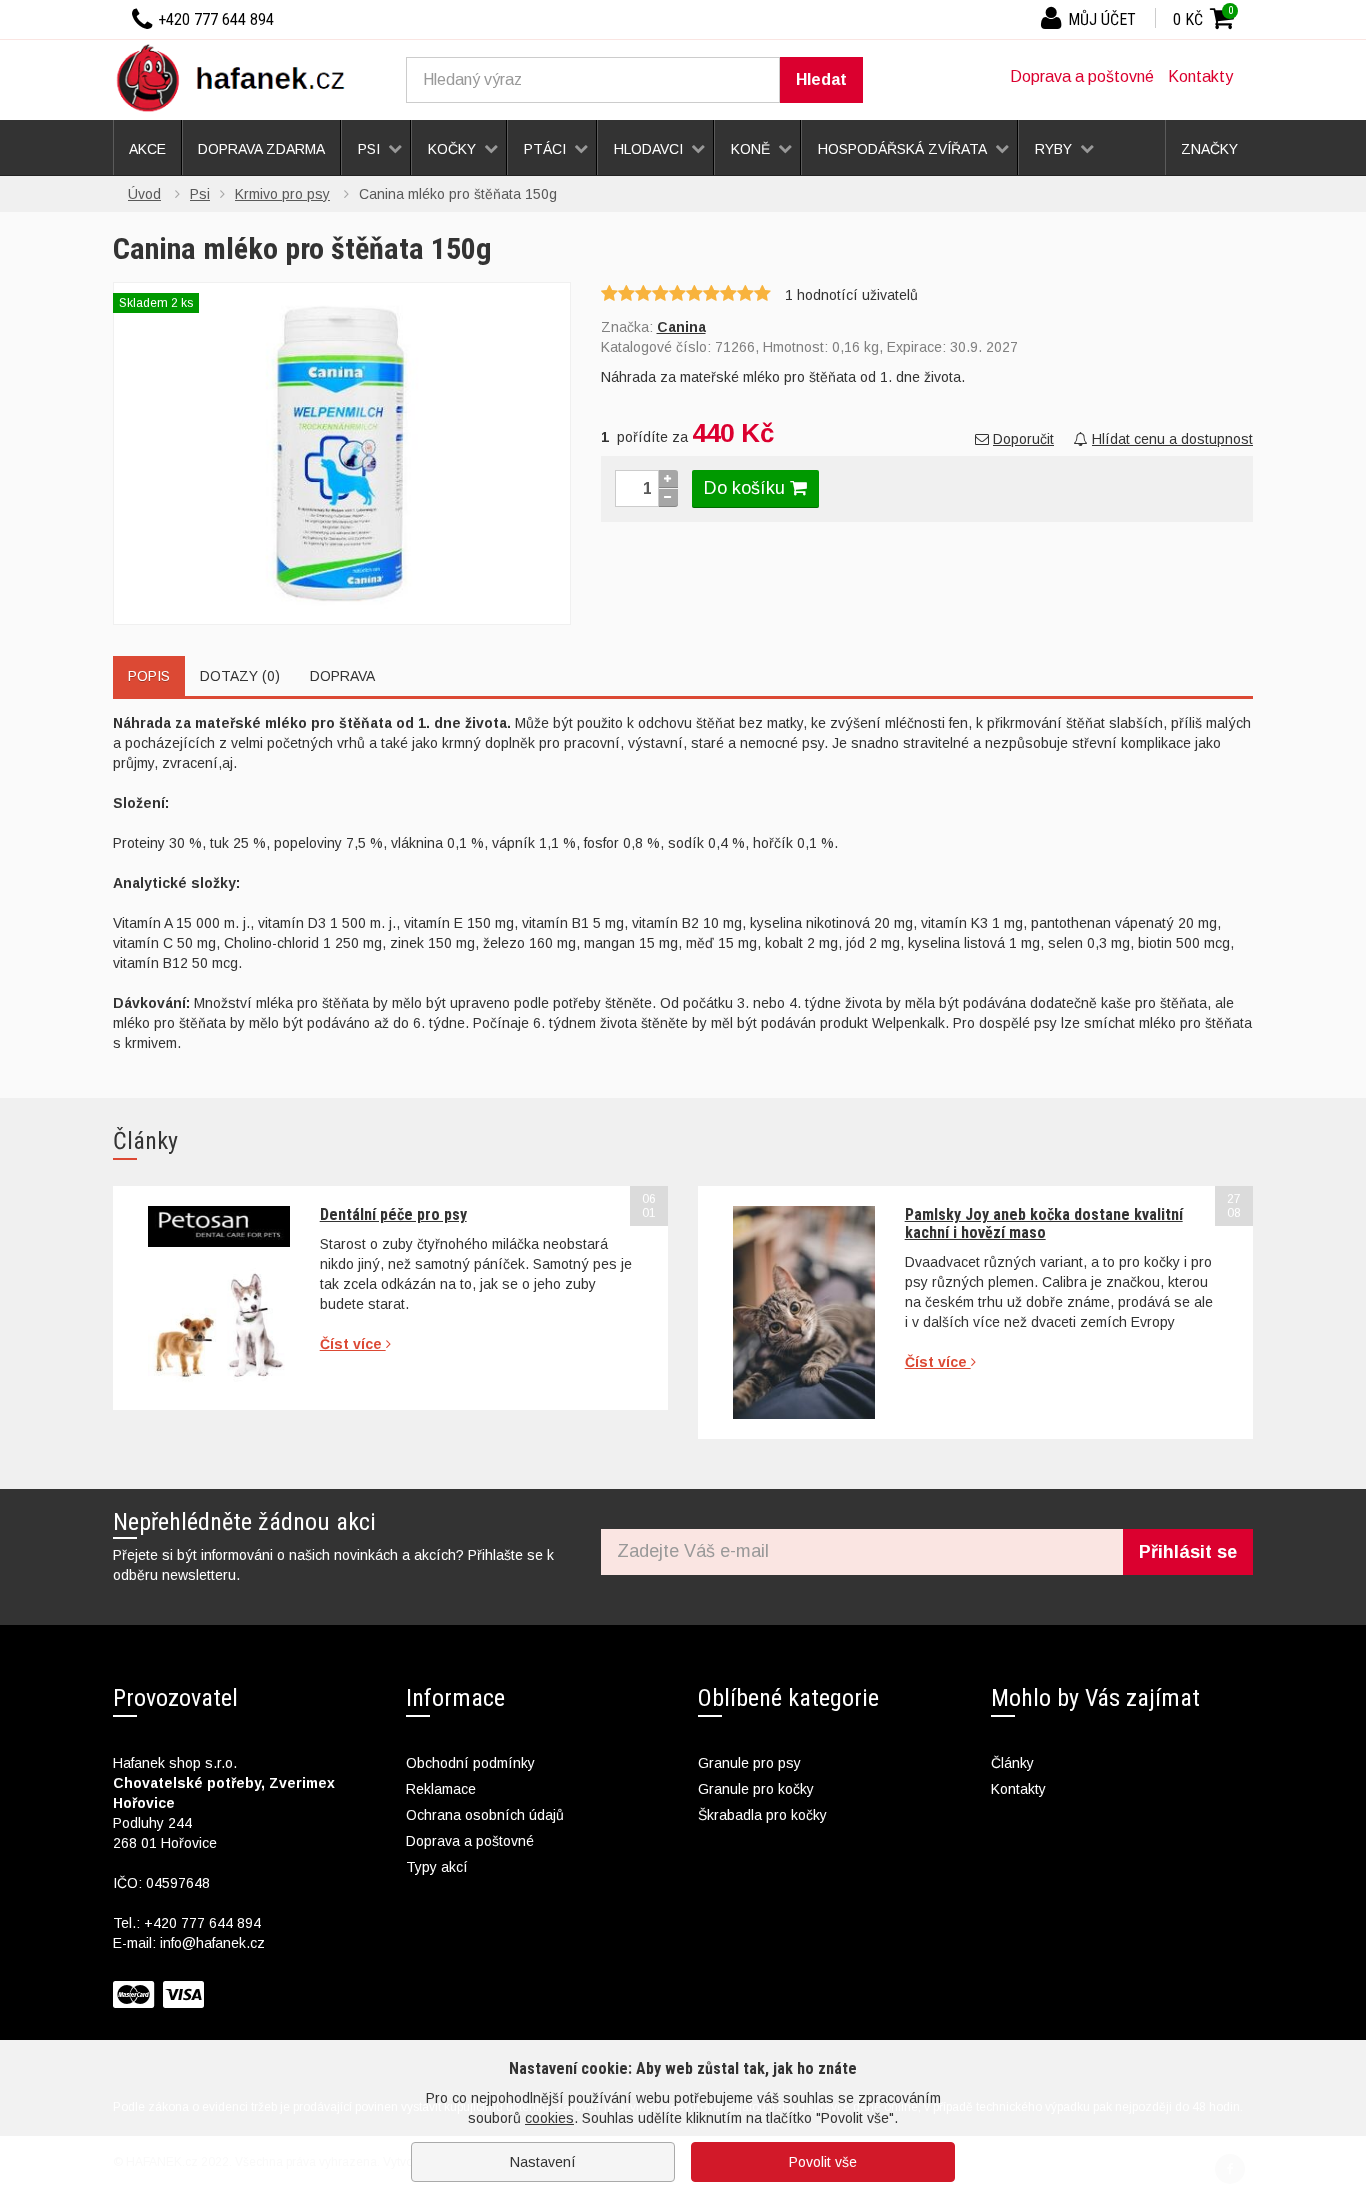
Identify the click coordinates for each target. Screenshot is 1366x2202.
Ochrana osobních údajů (485, 1815)
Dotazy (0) (240, 676)
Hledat (821, 79)
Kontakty (1200, 76)
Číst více (353, 1344)
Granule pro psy (749, 1763)
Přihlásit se (1188, 1552)
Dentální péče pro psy (393, 1214)
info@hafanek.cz (212, 1943)
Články (1012, 1763)
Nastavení (543, 2162)
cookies (549, 2118)
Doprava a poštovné (1082, 76)
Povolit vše (823, 2162)
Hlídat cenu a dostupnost (1172, 439)
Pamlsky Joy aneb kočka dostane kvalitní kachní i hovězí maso (1044, 1223)
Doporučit (1023, 439)
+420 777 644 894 (202, 1923)
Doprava (342, 676)
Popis (149, 676)
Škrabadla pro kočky (762, 1815)
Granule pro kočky (756, 1789)
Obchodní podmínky (470, 1763)
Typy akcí (437, 1867)
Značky (1209, 149)
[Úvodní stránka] (238, 77)
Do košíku (747, 488)
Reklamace (441, 1789)
